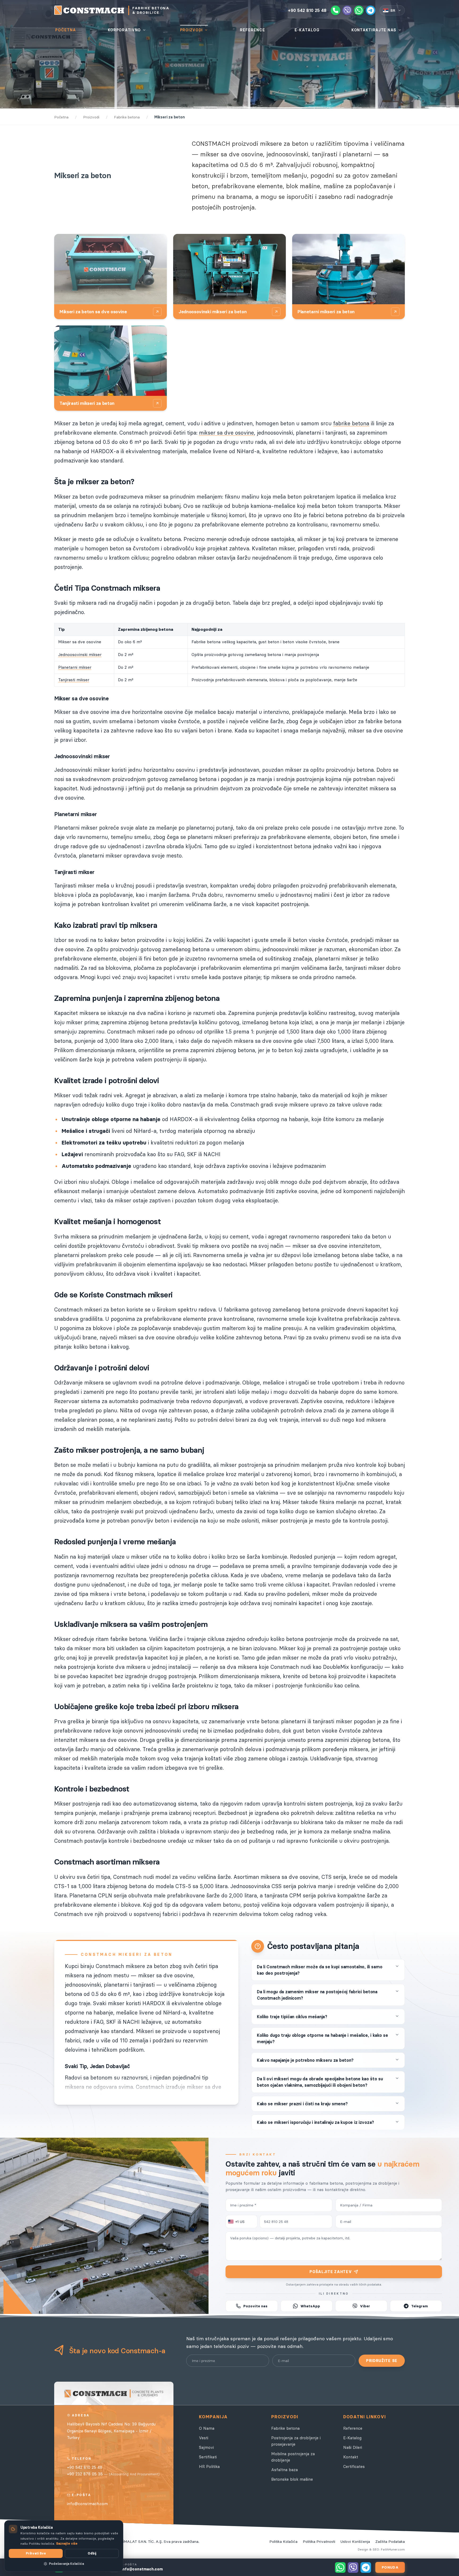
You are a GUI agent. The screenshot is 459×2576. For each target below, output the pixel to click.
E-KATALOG (307, 30)
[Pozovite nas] (335, 10)
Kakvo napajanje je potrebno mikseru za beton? (305, 2060)
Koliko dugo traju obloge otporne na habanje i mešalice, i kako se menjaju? (322, 2038)
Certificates (354, 2466)
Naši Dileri (353, 2447)
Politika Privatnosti (319, 2541)
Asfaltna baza (284, 2470)
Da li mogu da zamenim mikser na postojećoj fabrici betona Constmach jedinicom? (317, 1995)
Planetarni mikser (75, 667)
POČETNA (66, 30)
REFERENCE (252, 30)
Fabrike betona (285, 2428)
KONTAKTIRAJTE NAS (374, 30)
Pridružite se (382, 2361)
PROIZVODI (191, 30)
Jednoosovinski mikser (80, 655)
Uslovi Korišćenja (355, 2541)
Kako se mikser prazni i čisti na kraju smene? (302, 2104)
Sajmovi (206, 2447)
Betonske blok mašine (292, 2479)
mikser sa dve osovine (226, 433)
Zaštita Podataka (390, 2541)
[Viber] (347, 10)
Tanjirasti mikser (74, 680)
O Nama (207, 2428)
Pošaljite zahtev (331, 2272)
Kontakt (351, 2457)
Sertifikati (208, 2457)
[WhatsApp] (359, 10)
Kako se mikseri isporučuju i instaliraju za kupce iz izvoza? (315, 2122)
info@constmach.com (87, 2504)
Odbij (92, 2553)
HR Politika (209, 2466)
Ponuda (390, 2567)
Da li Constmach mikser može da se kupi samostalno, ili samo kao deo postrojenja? (320, 1970)
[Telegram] (371, 10)
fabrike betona (351, 423)
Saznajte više (67, 2543)
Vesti (204, 2438)
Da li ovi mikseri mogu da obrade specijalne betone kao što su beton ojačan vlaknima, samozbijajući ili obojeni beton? (320, 2082)
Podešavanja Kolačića (66, 2564)
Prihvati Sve (36, 2553)
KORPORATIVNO (124, 30)
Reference (353, 2428)
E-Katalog (352, 2438)
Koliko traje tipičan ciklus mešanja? (292, 2017)
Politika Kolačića (283, 2541)
